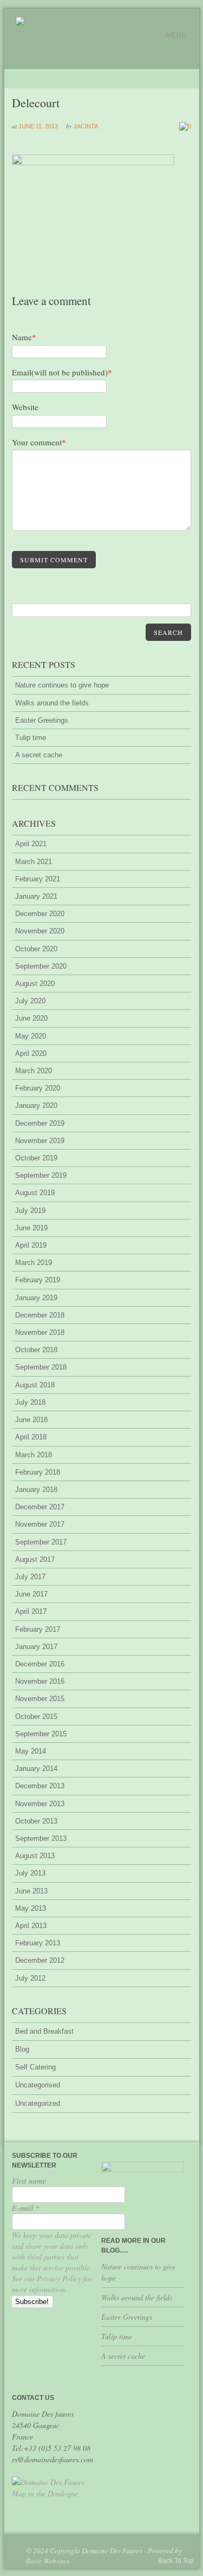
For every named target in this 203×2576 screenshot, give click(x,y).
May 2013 (31, 1908)
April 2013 (31, 1926)
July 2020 (30, 1001)
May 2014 (31, 1751)
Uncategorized (38, 2103)
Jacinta (86, 126)
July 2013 (30, 1873)
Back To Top (176, 2561)
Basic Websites (48, 2561)
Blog (22, 2049)
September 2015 (41, 1734)
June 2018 (31, 1420)
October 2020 (36, 949)
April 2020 (31, 1053)
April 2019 (31, 1245)
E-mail (26, 2208)
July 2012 (30, 1978)
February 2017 (38, 1629)
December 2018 (40, 1315)
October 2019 (36, 1158)
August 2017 (35, 1559)
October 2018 (36, 1350)
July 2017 (30, 1577)
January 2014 (36, 1769)
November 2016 (40, 1681)
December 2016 (40, 1664)
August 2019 (35, 1193)
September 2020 (41, 966)
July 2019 (30, 1211)
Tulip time (31, 738)
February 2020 (38, 1088)
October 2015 (36, 1717)
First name (29, 2181)
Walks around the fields (52, 703)
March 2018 (34, 1455)
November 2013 (40, 1804)
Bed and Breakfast (44, 2031)
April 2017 (31, 1611)
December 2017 (40, 1507)
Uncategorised (38, 2085)
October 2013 (36, 1821)
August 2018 (35, 1385)
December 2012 (40, 1960)
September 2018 (41, 1367)
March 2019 (34, 1263)
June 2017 (31, 1594)
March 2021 (34, 862)
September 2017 (41, 1542)
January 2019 (36, 1298)
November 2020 (40, 931)
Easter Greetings (42, 720)
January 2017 (36, 1647)
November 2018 (40, 1332)
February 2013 (38, 1943)
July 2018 (30, 1402)
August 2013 (35, 1856)
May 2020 (31, 1036)
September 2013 (41, 1838)
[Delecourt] (93, 163)
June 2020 (31, 1018)
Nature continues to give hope (62, 685)
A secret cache (39, 755)
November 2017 (40, 1524)
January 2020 (36, 1105)
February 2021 (38, 879)
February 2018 (38, 1472)
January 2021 (36, 896)
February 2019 (38, 1280)
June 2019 (31, 1228)
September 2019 (41, 1175)
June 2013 (31, 1891)
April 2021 (31, 844)
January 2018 (36, 1490)
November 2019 (40, 1141)
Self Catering (35, 2067)
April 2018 (31, 1437)
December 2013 (40, 1786)
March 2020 (34, 1071)
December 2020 (40, 914)
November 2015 (40, 1699)
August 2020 (35, 984)
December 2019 (40, 1123)
